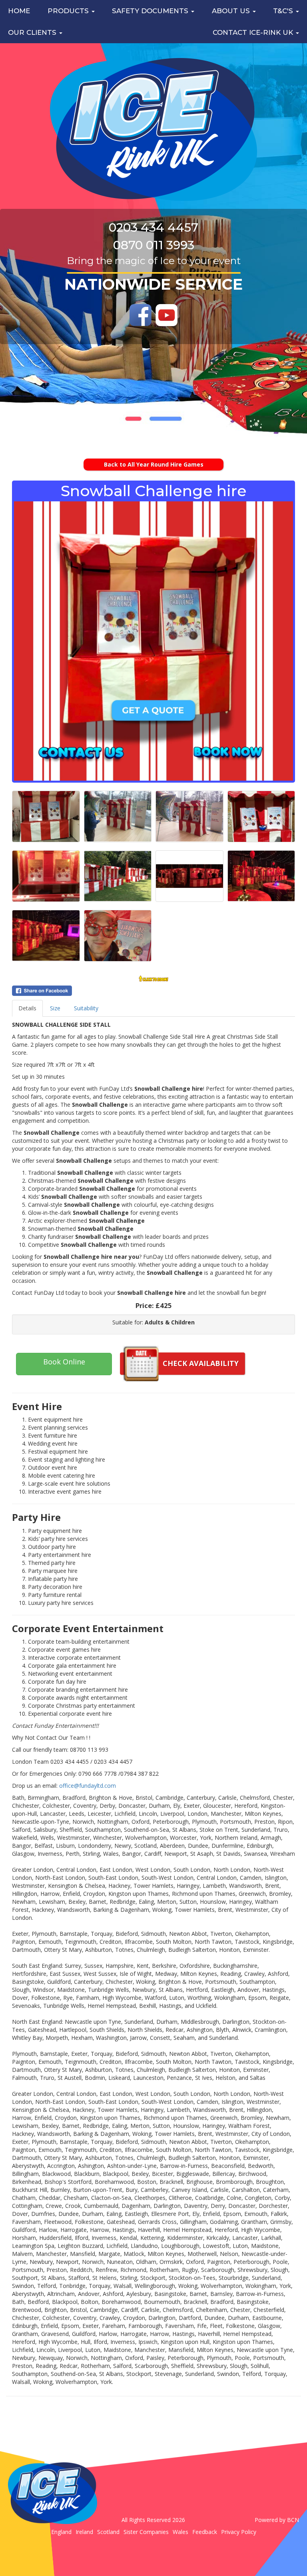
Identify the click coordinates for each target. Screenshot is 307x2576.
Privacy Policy (239, 2532)
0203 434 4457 (153, 227)
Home (19, 11)
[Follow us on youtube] (166, 315)
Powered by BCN (277, 2520)
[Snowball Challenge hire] (153, 641)
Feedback (205, 2532)
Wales (180, 2532)
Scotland (108, 2532)
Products (69, 11)
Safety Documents (151, 11)
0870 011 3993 (154, 245)
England (61, 2532)
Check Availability (201, 1363)
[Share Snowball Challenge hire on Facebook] (153, 991)
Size (55, 1008)
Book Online (64, 1362)
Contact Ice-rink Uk (254, 32)
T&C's (284, 11)
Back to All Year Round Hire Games (154, 464)
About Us (232, 11)
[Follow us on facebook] (141, 315)
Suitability (86, 1008)
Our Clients (33, 32)
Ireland (84, 2532)
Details (27, 1008)
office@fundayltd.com (88, 1786)
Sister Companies (146, 2532)
